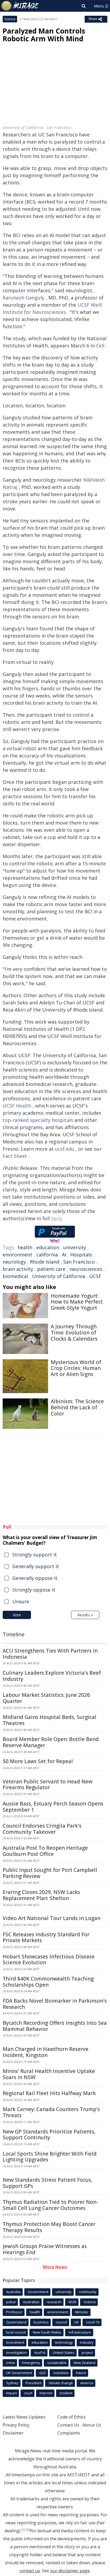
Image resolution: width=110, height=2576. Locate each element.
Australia (13, 2292)
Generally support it (36, 1566)
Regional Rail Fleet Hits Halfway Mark (49, 2093)
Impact (11, 2393)
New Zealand (85, 2363)
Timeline (14, 1634)
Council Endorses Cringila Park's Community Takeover (42, 1829)
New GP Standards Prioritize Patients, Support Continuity (49, 2135)
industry (87, 2342)
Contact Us (68, 2425)
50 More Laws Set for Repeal (38, 1761)
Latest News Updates (24, 2417)
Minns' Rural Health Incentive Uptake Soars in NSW (49, 2074)
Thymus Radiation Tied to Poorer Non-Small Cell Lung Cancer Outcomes (50, 2205)
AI (64, 1255)
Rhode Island (45, 1262)
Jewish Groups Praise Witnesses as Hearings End (45, 2249)
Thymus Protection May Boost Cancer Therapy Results (49, 2227)
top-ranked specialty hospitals (38, 1120)
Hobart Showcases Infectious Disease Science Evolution (49, 1960)
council (61, 2322)
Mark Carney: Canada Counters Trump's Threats (51, 2112)
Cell (100, 346)
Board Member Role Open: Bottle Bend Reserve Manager (51, 1742)
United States (64, 2352)
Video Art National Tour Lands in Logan (52, 1918)
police (11, 2302)
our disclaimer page (70, 2571)
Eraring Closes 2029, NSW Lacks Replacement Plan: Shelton (41, 1895)
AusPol (40, 2352)
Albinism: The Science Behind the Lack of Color (77, 1407)
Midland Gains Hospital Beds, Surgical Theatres (50, 1720)
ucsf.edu (65, 1149)
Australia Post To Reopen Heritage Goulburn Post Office (45, 1851)
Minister (82, 2312)
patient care (51, 1269)
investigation (17, 2352)
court (28, 2393)
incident (66, 2393)
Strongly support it (35, 1555)
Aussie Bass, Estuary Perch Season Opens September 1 (53, 1807)
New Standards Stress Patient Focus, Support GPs (48, 2183)
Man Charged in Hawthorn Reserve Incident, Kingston (46, 2052)
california (47, 1255)
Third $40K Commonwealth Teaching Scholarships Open (48, 1982)
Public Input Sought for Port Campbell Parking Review (50, 1873)
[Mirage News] (20, 6)
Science (10, 19)
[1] (23, 2530)
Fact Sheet (15, 1156)
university (75, 1247)
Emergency (31, 2363)
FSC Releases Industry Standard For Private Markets (46, 1938)
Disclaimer (13, 2433)
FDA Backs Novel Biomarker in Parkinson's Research (55, 2004)
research (54, 2302)
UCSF (95, 1276)
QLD (43, 2373)
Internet (46, 2393)
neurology (14, 1262)
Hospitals (81, 1255)
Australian (31, 2302)
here (56, 1218)
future (81, 2373)
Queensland (16, 2322)
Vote (17, 1615)
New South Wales (47, 2332)
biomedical (15, 1276)
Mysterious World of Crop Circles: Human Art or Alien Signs (76, 1368)
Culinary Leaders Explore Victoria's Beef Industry (52, 1676)
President (34, 2383)
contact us (30, 2571)
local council (16, 2332)
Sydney (12, 2383)
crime (11, 2363)
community (88, 2292)
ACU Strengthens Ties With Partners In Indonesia (50, 1654)
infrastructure (80, 2332)
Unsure (21, 1601)
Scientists (61, 2373)
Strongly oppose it (34, 1590)
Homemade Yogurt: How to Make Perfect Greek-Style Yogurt (77, 1302)
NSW (72, 2302)
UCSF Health (17, 1106)
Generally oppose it (35, 1578)
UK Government (19, 2373)
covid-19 (93, 2322)
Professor (14, 2312)
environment (17, 1255)
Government (38, 2292)
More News (55, 2267)
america (87, 2383)
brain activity (18, 1269)
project (87, 2352)
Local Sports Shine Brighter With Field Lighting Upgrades (50, 2157)
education (48, 1247)
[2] (28, 2530)
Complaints (69, 2433)
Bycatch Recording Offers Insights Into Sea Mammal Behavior (55, 2026)
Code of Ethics (72, 2417)
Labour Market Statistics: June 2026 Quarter (46, 1698)
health (25, 1247)
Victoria (90, 2302)
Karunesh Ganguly (23, 298)
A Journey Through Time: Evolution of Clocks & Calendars (74, 1333)
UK (76, 2322)
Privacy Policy (16, 2425)
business (41, 2322)
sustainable (57, 2363)
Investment (15, 2342)
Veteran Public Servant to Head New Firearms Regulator (48, 1785)
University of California (59, 1276)
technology (64, 2342)
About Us (92, 2425)
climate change (61, 2383)
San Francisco (79, 1262)
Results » (85, 1615)
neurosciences (86, 1269)
